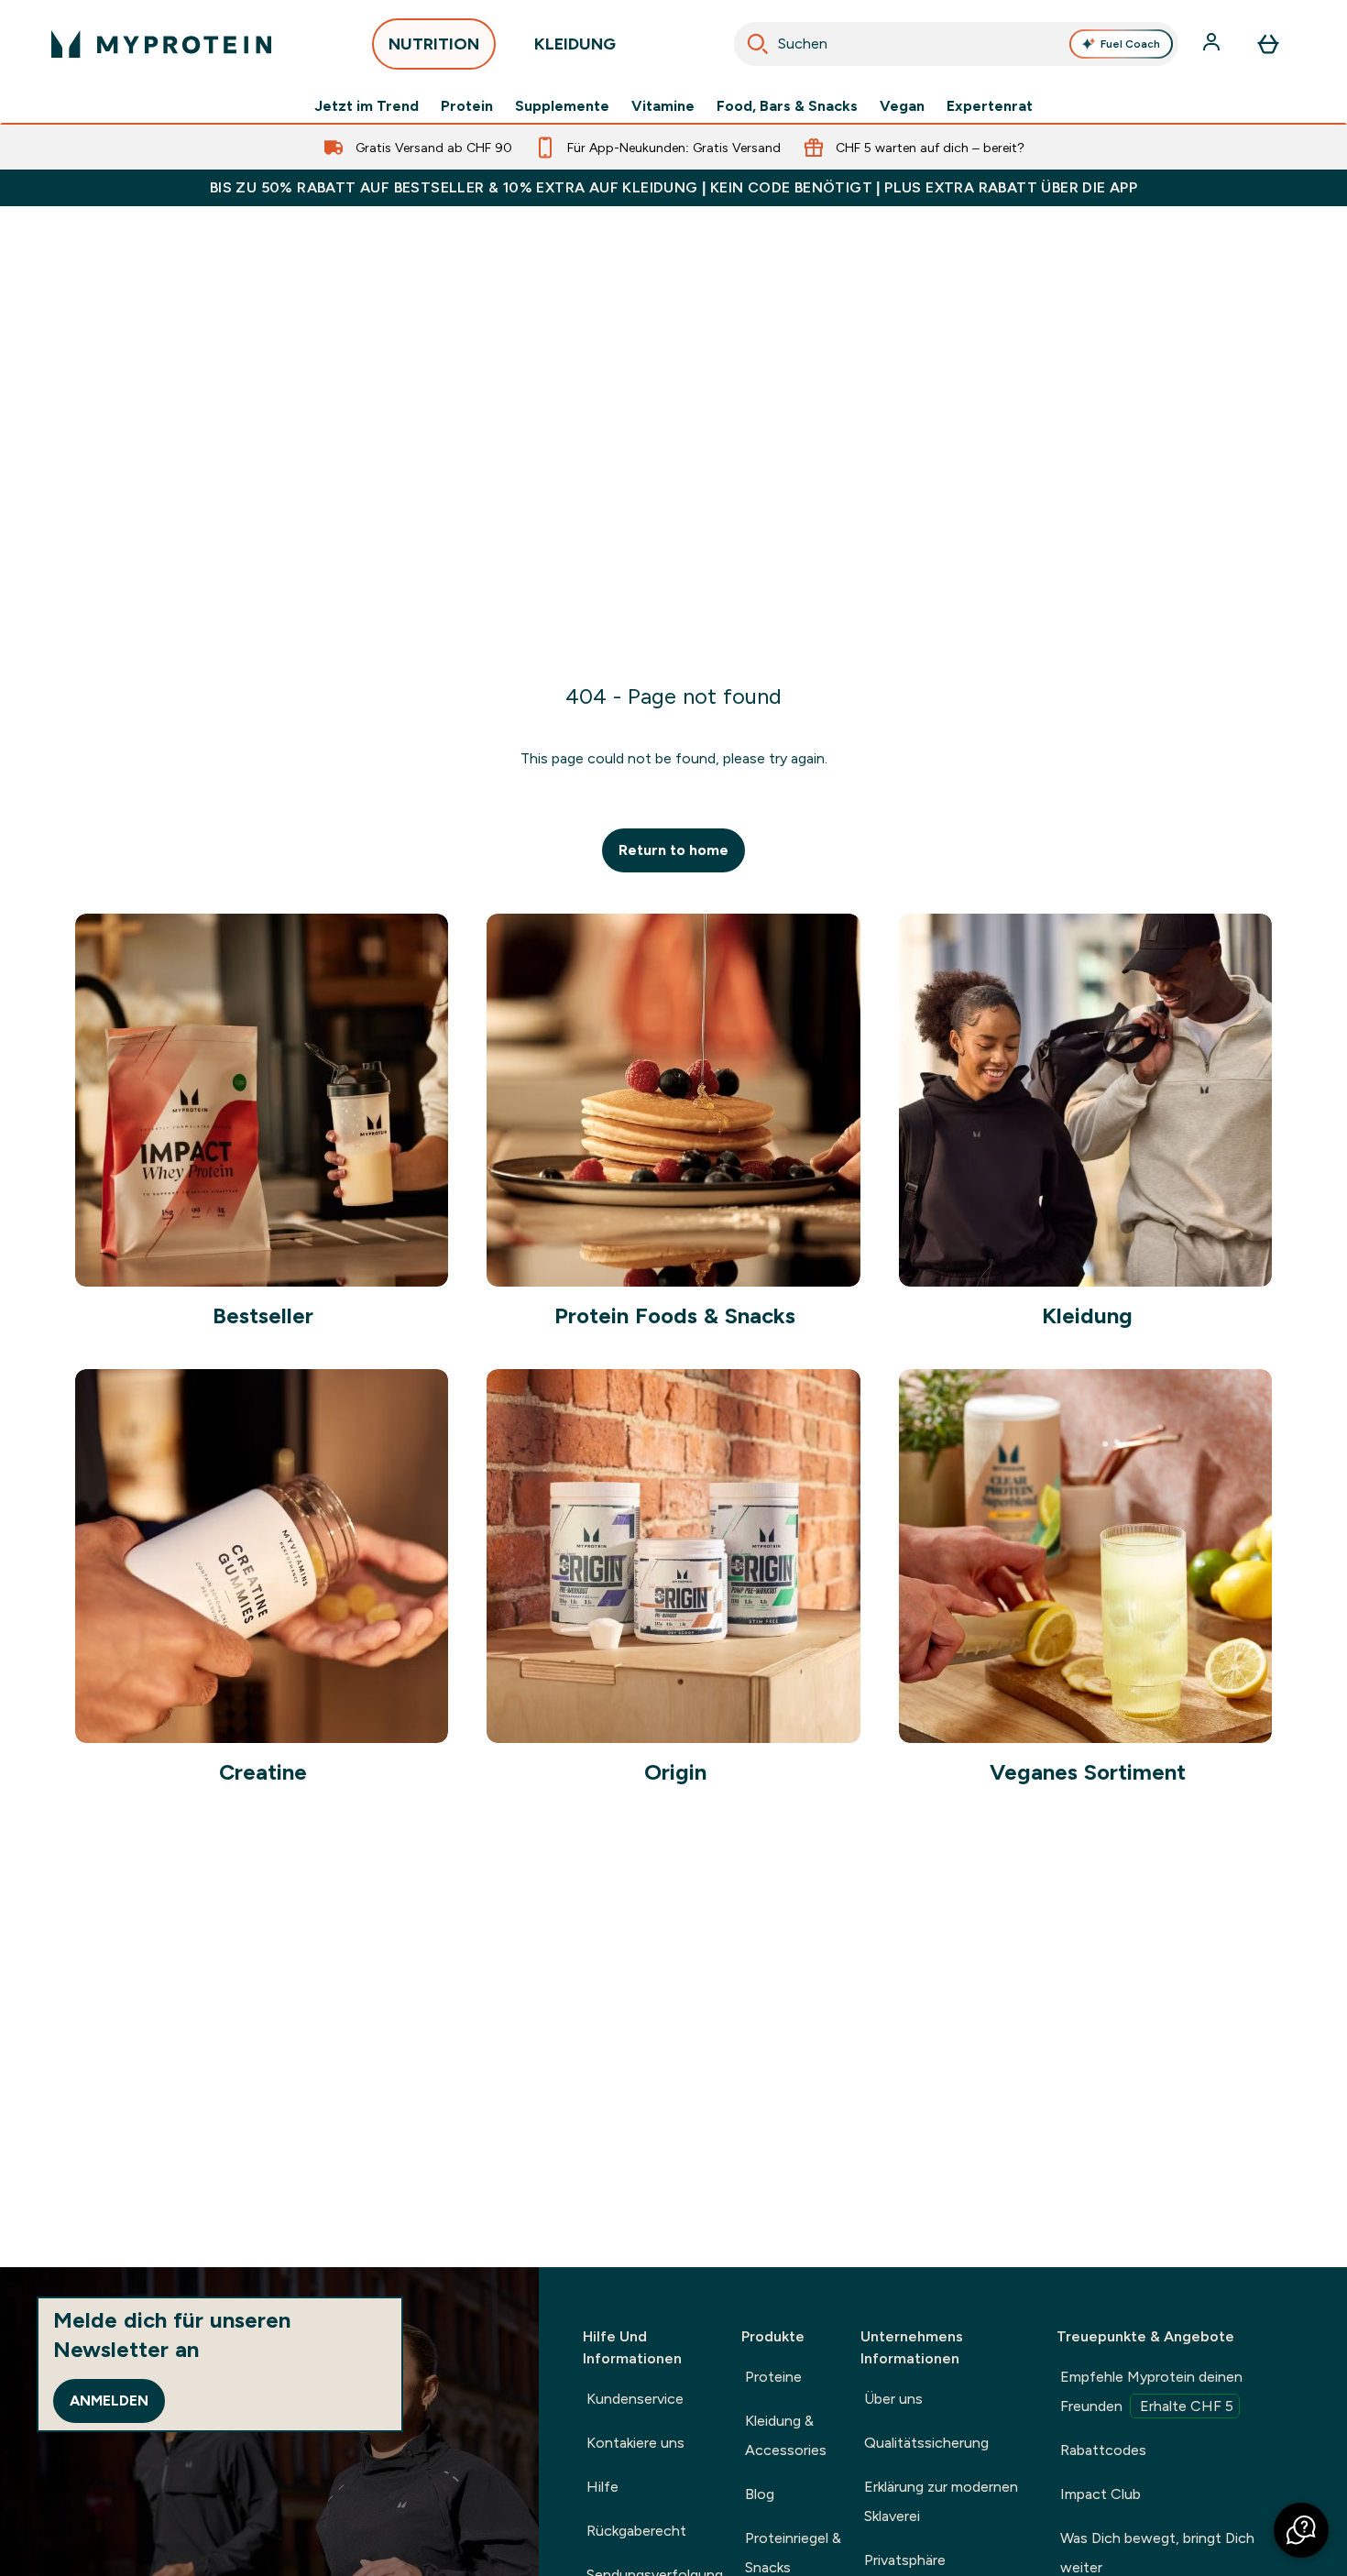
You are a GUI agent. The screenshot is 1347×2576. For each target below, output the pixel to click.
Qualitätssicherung (926, 2443)
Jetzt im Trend (367, 106)
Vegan (902, 106)
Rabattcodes (1103, 2450)
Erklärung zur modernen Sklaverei (941, 2501)
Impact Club (1101, 2494)
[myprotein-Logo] (161, 44)
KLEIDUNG (575, 44)
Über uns (893, 2399)
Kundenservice (635, 2399)
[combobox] (956, 44)
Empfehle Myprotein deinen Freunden (1151, 2391)
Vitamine (663, 106)
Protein (467, 106)
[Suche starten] (758, 44)
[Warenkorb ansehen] (1268, 44)
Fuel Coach (1130, 44)
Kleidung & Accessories (786, 2435)
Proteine (773, 2377)
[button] (1301, 2530)
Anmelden (109, 2401)
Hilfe (602, 2487)
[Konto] (1213, 44)
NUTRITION (434, 44)
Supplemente (562, 106)
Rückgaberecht (636, 2531)
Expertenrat (990, 106)
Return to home (673, 850)
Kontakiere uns (635, 2443)
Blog (760, 2494)
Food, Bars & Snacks (787, 106)
